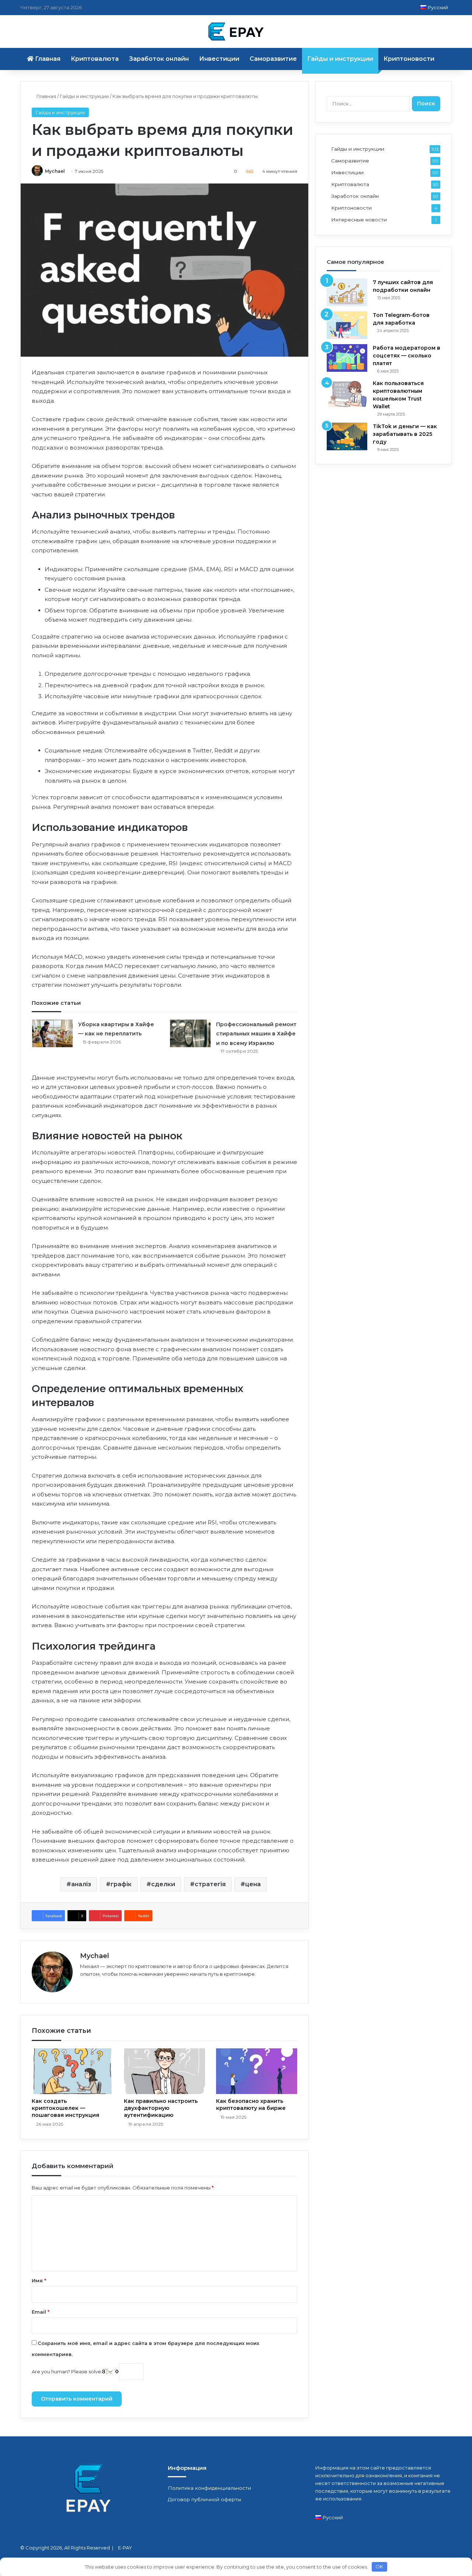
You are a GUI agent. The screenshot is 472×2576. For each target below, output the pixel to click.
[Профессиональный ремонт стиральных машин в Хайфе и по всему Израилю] (190, 1033)
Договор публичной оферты (204, 2499)
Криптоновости (409, 59)
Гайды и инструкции (340, 59)
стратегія (210, 1884)
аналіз (81, 1884)
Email (41, 2312)
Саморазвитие (273, 59)
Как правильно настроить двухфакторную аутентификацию (161, 2108)
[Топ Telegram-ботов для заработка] (347, 325)
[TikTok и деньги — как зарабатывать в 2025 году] (347, 436)
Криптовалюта (95, 59)
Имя (39, 2280)
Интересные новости (359, 220)
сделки (163, 1884)
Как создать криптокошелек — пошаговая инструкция (65, 2108)
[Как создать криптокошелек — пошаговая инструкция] (72, 2071)
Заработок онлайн (159, 59)
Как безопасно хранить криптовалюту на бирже (251, 2105)
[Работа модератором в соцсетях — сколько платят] (347, 358)
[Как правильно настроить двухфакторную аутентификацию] (164, 2071)
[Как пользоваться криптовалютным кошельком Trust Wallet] (347, 393)
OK (379, 2566)
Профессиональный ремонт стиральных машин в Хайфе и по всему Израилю (256, 1034)
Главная (47, 59)
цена (253, 1884)
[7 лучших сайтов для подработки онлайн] (347, 292)
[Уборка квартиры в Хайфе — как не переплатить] (52, 1033)
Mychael (55, 171)
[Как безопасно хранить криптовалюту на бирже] (257, 2071)
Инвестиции (219, 59)
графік (121, 1884)
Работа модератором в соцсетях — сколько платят (407, 356)
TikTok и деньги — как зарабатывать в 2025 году (405, 434)
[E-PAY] (236, 32)
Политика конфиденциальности (209, 2488)
